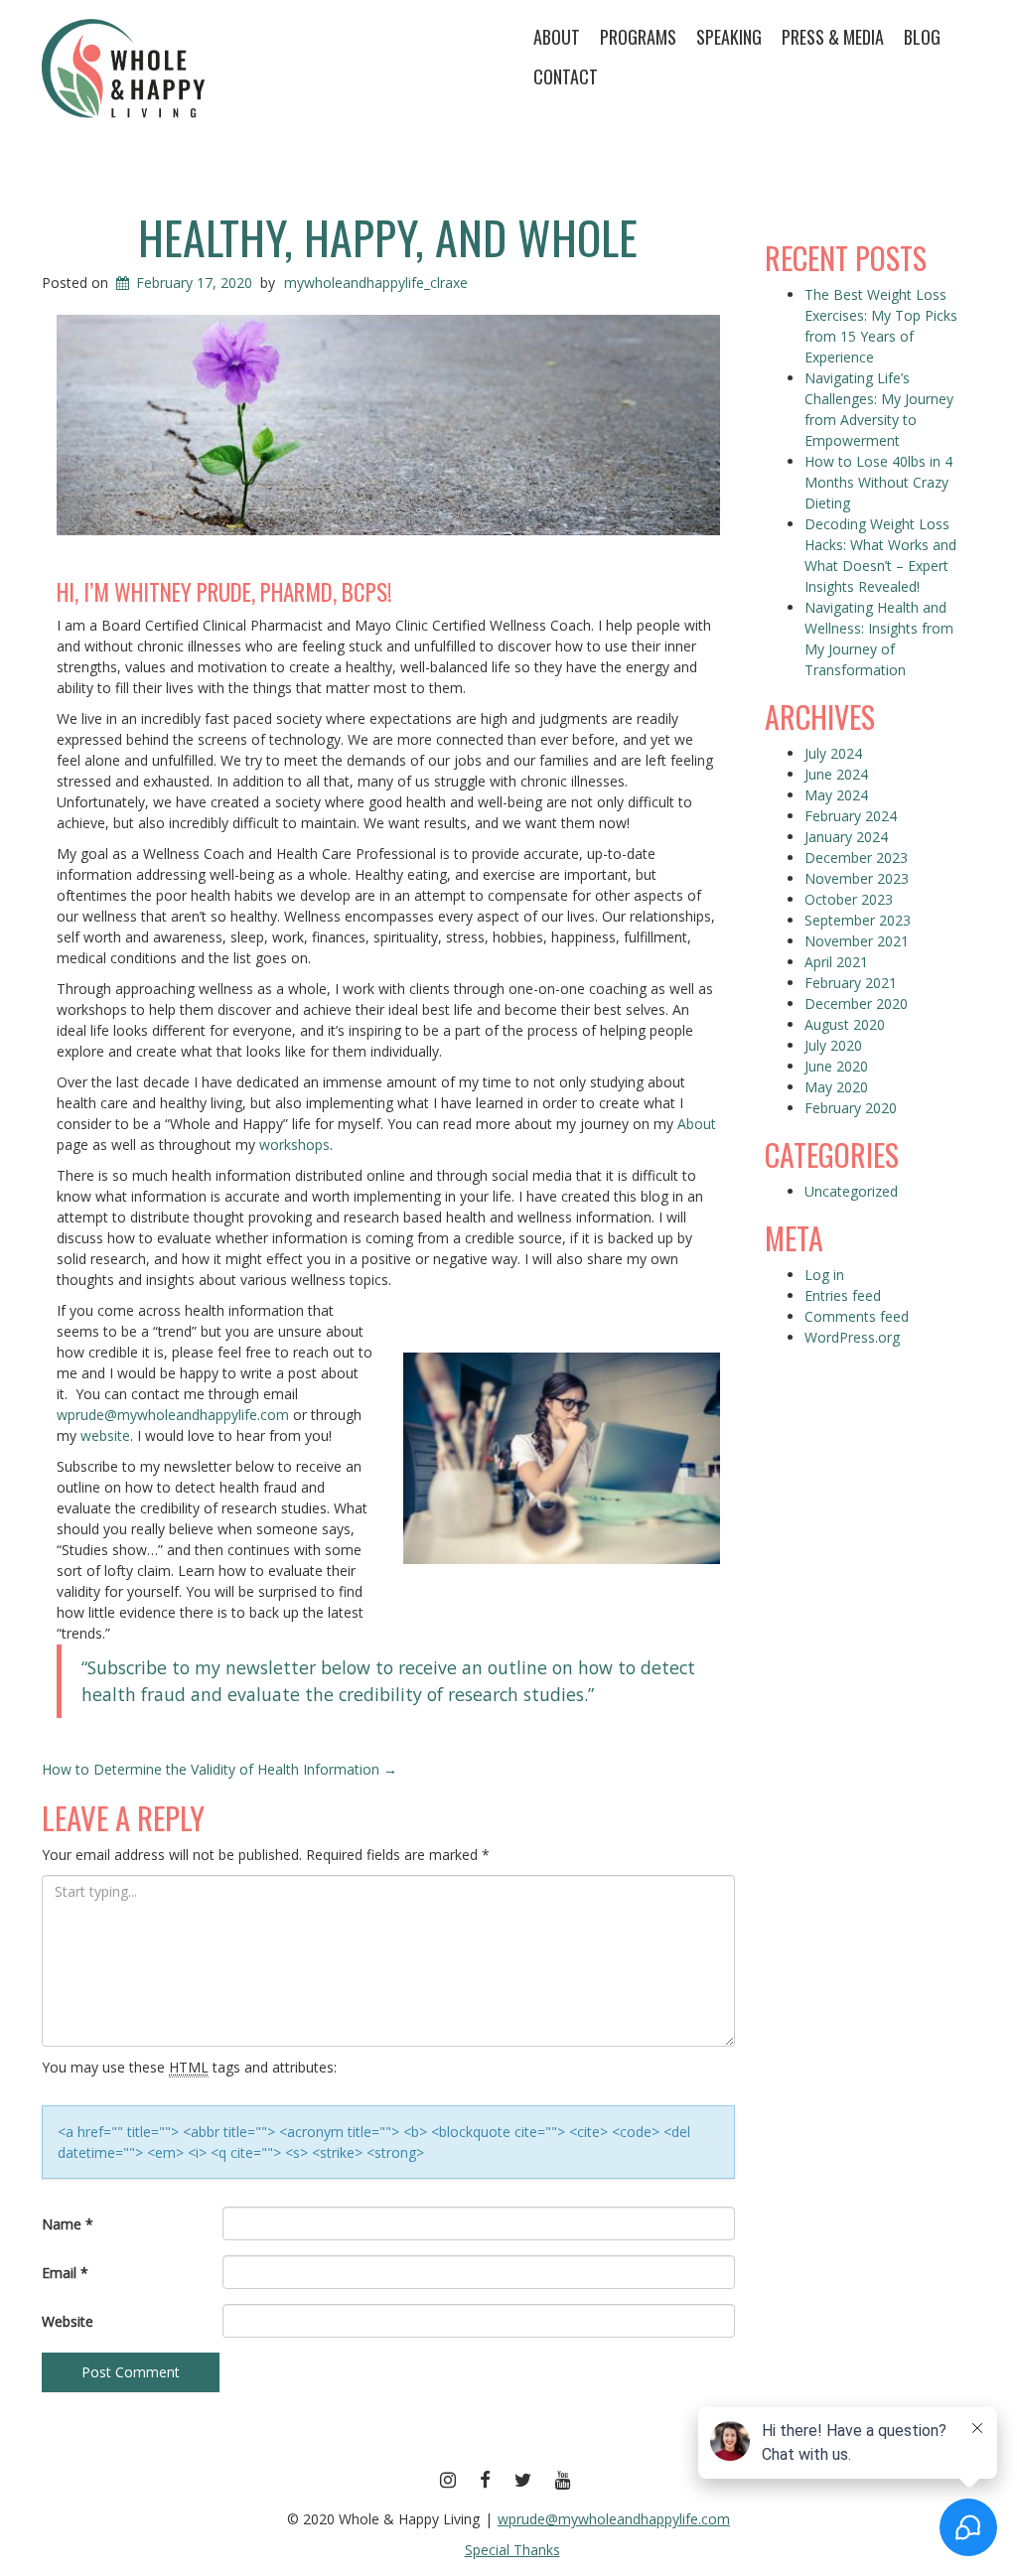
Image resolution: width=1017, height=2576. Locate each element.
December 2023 (856, 858)
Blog (922, 37)
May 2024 (836, 795)
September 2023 (858, 920)
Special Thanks (512, 2550)
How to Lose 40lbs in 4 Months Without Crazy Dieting (878, 482)
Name (68, 2224)
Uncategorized (851, 1191)
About (557, 37)
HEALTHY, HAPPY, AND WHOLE (388, 236)
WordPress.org (852, 1337)
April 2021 (836, 962)
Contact (566, 76)
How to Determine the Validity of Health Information (219, 1769)
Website (68, 2321)
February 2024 (851, 816)
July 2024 (833, 753)
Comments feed (857, 1316)
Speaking (729, 37)
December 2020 (856, 1003)
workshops (294, 1145)
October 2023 (849, 899)
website (105, 1435)
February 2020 (851, 1108)
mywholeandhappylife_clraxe (376, 283)
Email (65, 2273)
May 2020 (836, 1087)
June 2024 (836, 774)
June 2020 (836, 1066)
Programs (638, 37)
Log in (824, 1275)
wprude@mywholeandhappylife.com (173, 1415)
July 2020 (833, 1045)
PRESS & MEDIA (833, 37)
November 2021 (857, 941)
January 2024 (846, 837)
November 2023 (857, 878)
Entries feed (843, 1295)
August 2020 (845, 1024)
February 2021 (851, 983)
